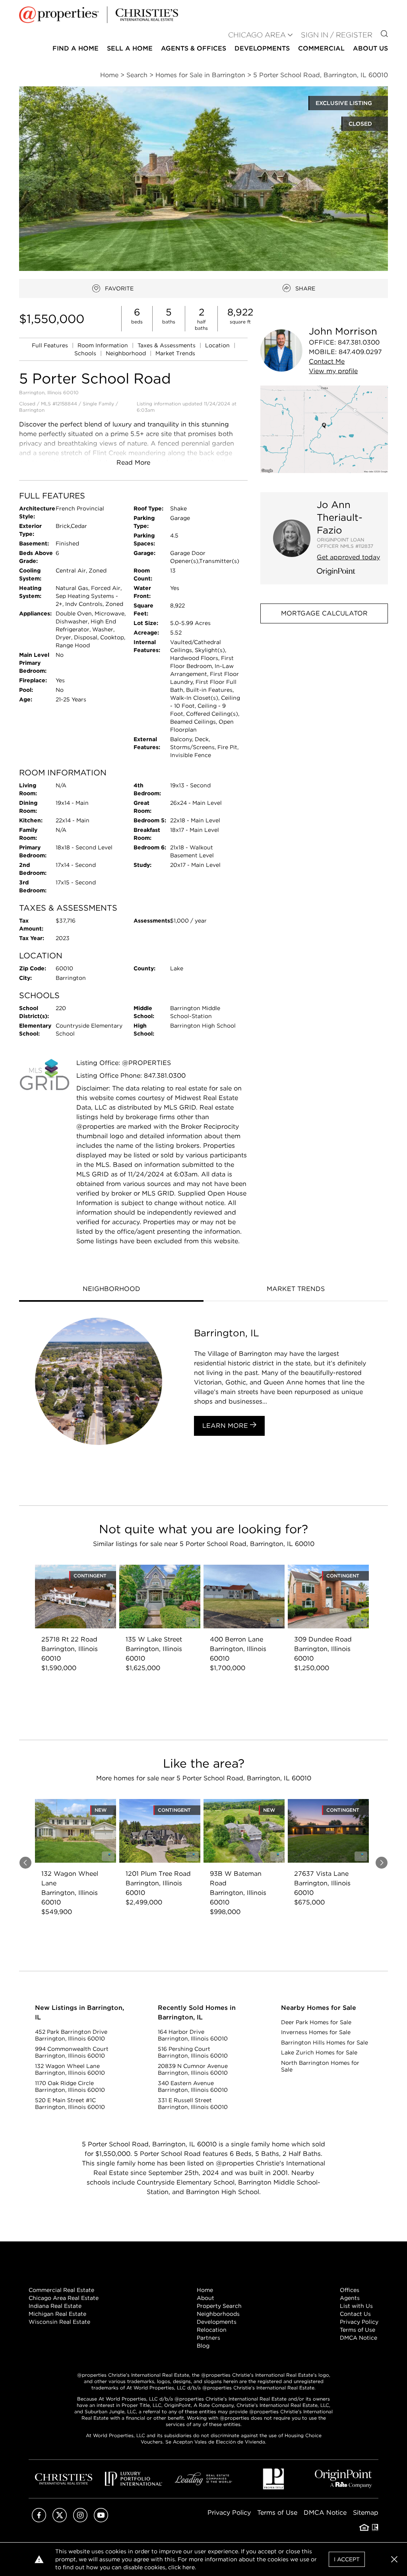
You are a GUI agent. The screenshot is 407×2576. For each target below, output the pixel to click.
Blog (203, 2346)
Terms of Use (358, 2330)
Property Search (219, 2306)
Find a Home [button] (76, 48)
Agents (350, 2298)
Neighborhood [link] (127, 353)
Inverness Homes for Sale (316, 2032)
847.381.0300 (359, 342)
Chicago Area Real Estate (64, 2298)
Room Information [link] (104, 345)
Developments (262, 48)
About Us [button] (370, 48)
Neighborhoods (218, 2314)
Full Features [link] (51, 345)
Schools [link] (86, 353)
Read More (133, 462)
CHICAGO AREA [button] (257, 35)
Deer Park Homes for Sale (316, 2022)
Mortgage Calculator (324, 613)
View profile (333, 371)
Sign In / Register (337, 35)
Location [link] (218, 345)
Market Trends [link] (175, 353)
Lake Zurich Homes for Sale (319, 2052)
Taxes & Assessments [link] (167, 345)
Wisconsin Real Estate (59, 2322)
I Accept (347, 2559)
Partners (208, 2338)
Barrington (32, 410)
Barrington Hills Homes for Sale (325, 2042)
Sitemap (366, 2513)
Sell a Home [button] (130, 48)
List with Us (356, 2306)
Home (205, 2290)
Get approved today (348, 557)
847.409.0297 (360, 352)
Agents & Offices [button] (194, 48)
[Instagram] (80, 2520)
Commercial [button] (321, 48)
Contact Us (355, 2314)
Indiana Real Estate (55, 2306)
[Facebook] (39, 2520)
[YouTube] (101, 2520)
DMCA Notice (359, 2338)
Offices (350, 2290)
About (205, 2298)
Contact (327, 361)
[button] (324, 429)
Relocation (212, 2330)
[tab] (111, 1290)
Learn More (226, 1426)
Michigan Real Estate (57, 2314)
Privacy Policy (359, 2322)
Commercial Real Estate (61, 2290)
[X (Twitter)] (60, 2520)
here (189, 2567)
